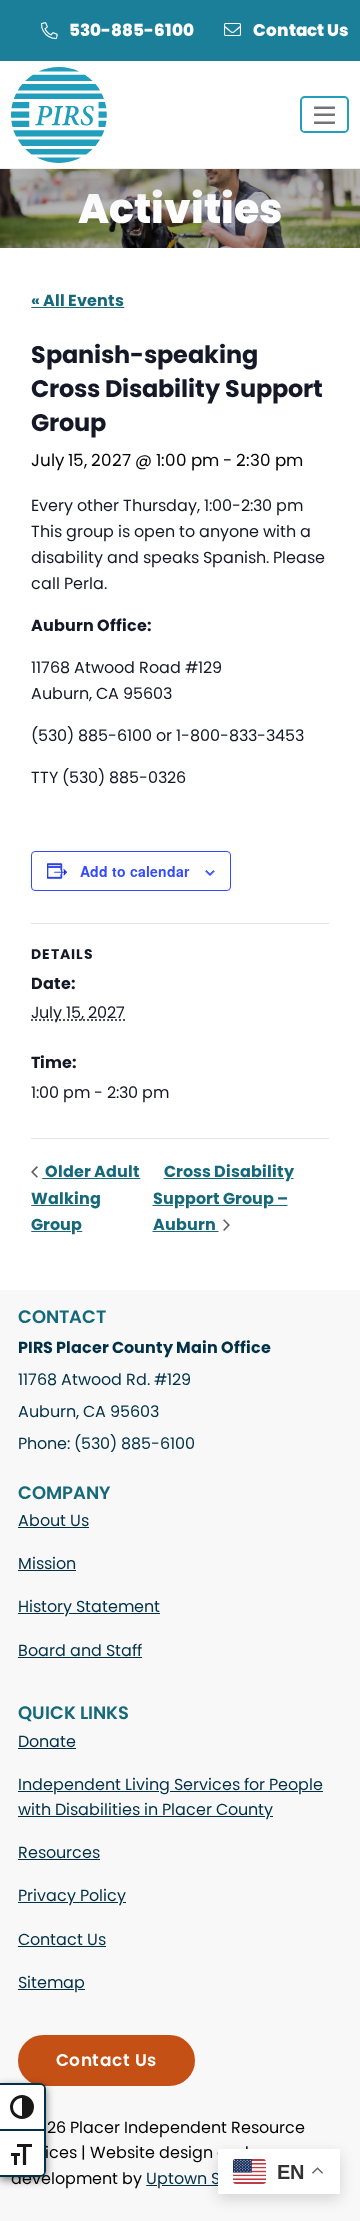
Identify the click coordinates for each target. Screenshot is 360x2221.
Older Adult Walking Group (85, 1198)
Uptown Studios (207, 2178)
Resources (59, 1852)
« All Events (77, 300)
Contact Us (301, 30)
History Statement (89, 1606)
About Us (53, 1520)
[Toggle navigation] (324, 114)
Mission (47, 1563)
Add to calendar (134, 871)
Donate (47, 1741)
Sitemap (51, 1982)
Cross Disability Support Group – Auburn (223, 1198)
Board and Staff (80, 1650)
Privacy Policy (72, 1895)
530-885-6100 (131, 30)
